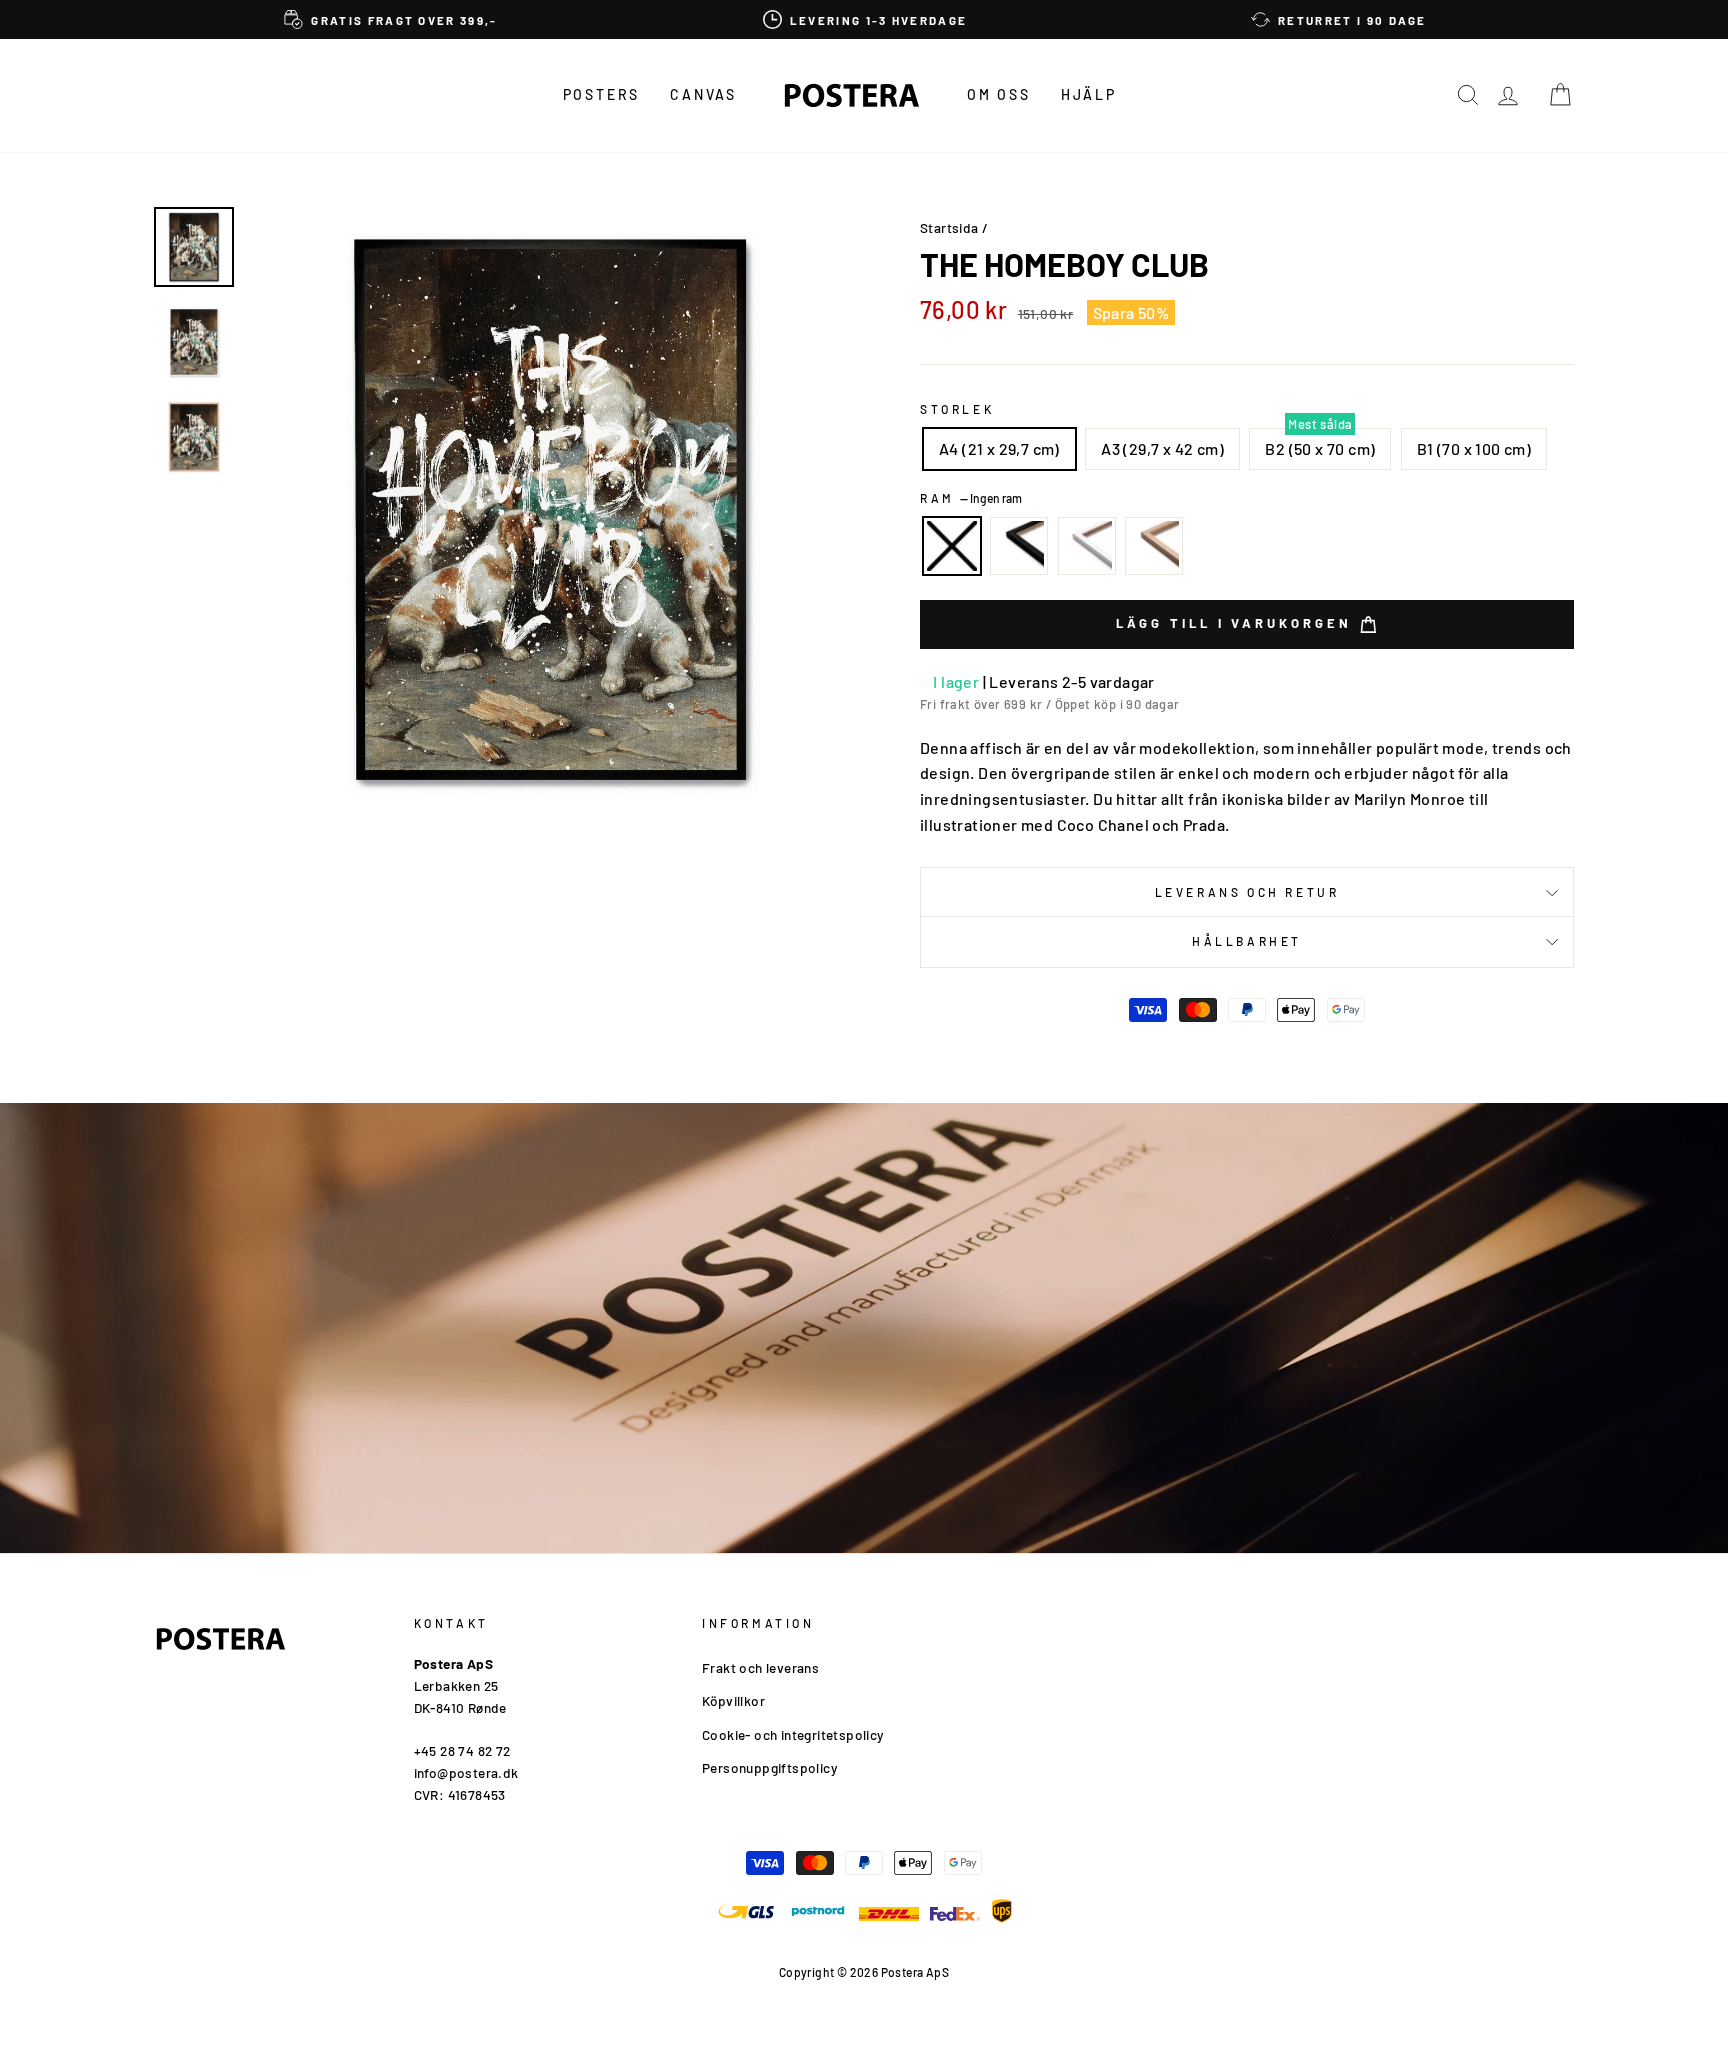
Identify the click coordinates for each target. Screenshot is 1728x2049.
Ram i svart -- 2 (1019, 546)
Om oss (999, 94)
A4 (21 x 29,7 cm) (999, 448)
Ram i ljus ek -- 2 (1154, 546)
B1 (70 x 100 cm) (1474, 448)
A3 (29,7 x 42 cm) (1162, 448)
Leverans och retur (1247, 892)
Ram (971, 498)
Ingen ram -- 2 (952, 546)
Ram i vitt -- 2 (1087, 546)
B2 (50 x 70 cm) (1320, 448)
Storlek (957, 409)
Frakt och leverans (760, 1667)
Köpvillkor (733, 1700)
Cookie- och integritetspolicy (793, 1734)
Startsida (949, 227)
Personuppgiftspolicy (769, 1767)
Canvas (703, 94)
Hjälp (1089, 94)
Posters (602, 94)
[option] (391, 19)
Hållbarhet (1247, 941)
